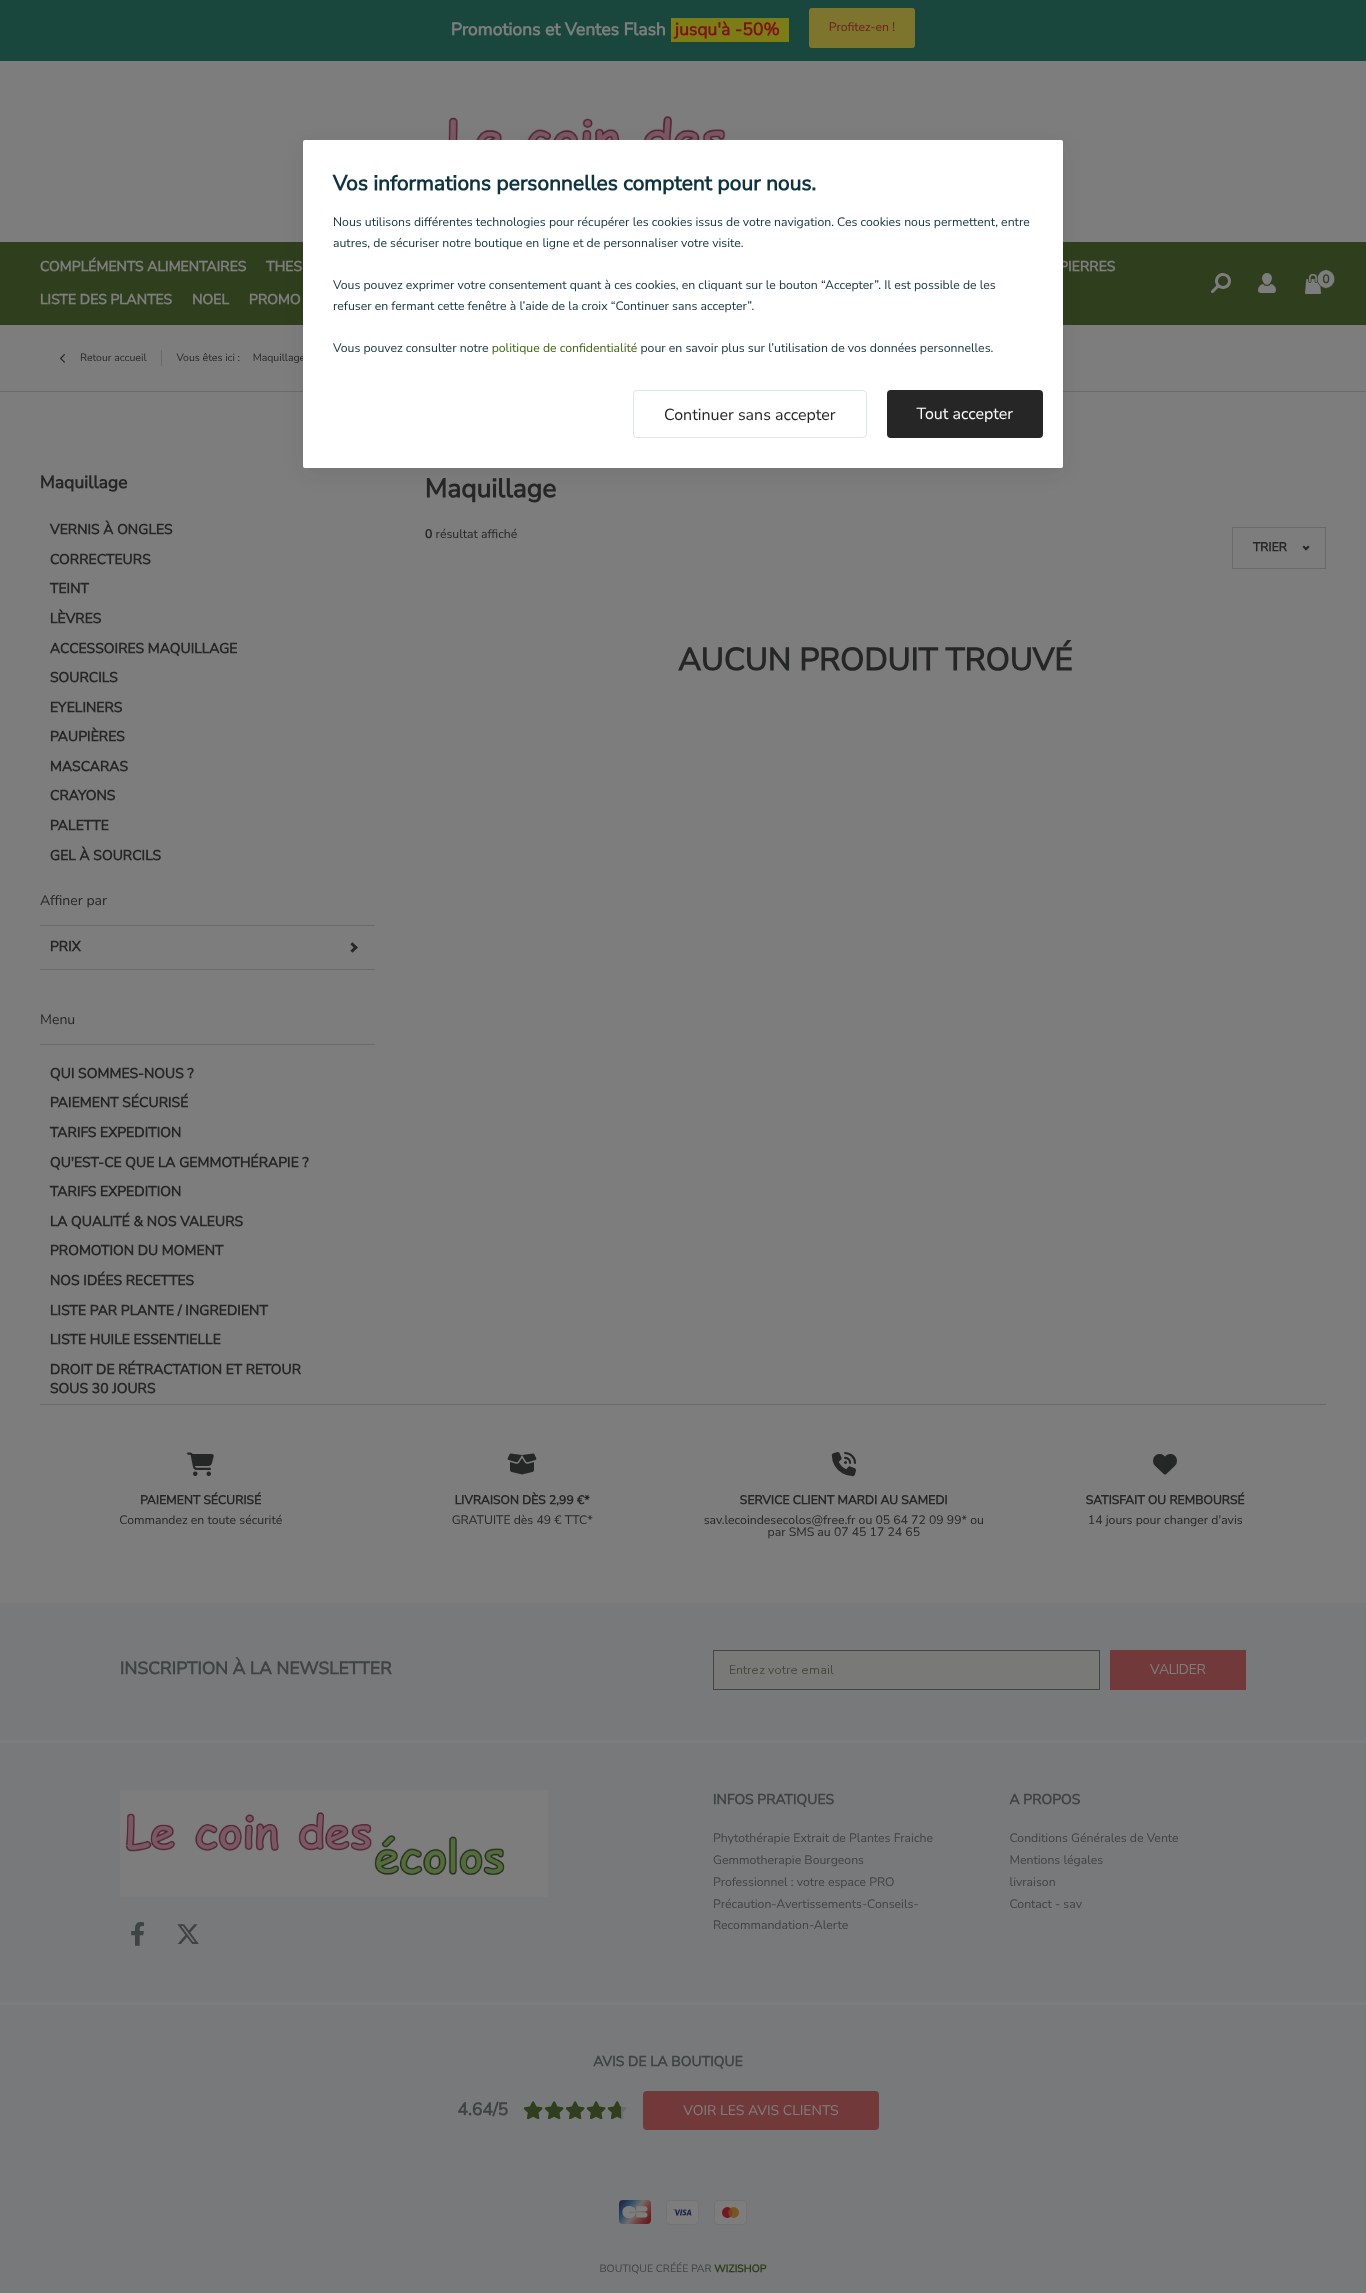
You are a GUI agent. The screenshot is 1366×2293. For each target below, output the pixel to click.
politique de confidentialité (565, 349)
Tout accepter (965, 414)
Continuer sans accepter (750, 415)
